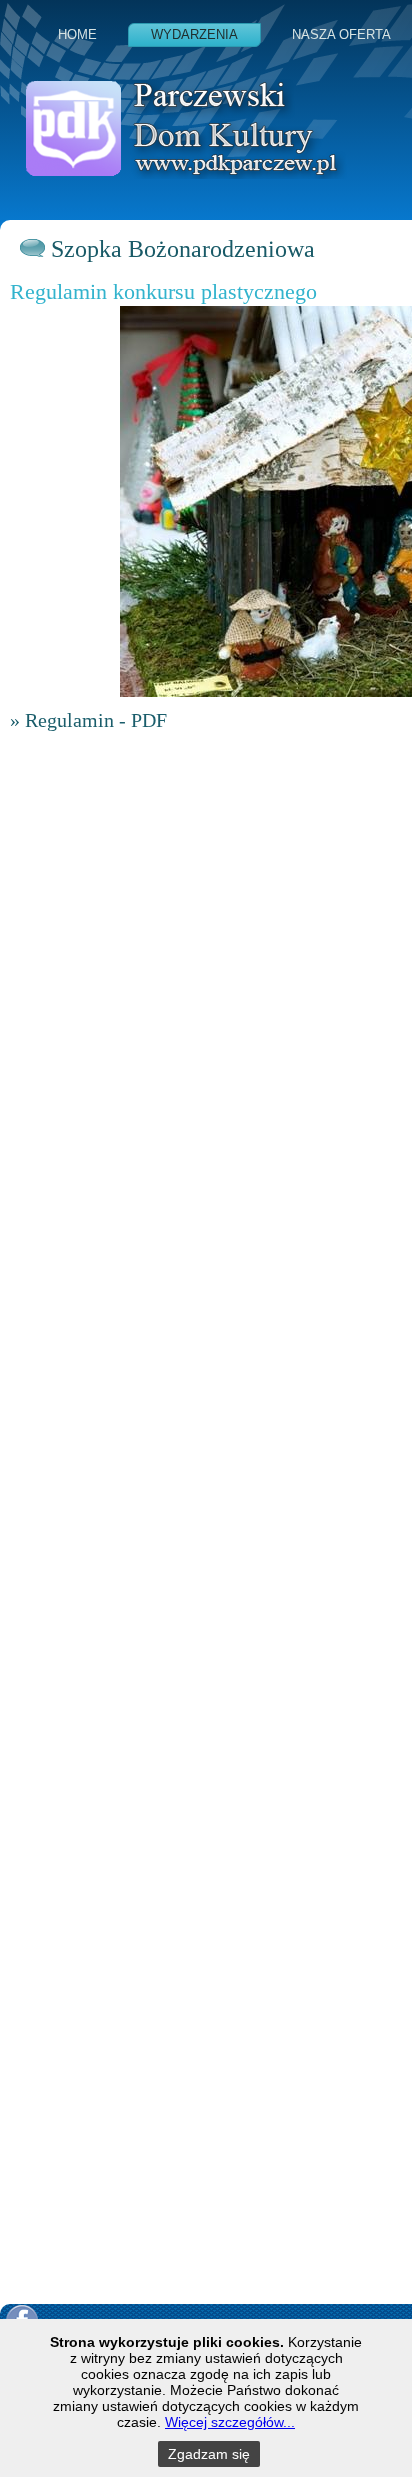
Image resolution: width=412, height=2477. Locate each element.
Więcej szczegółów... (230, 2422)
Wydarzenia (194, 34)
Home (77, 34)
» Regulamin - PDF (88, 720)
